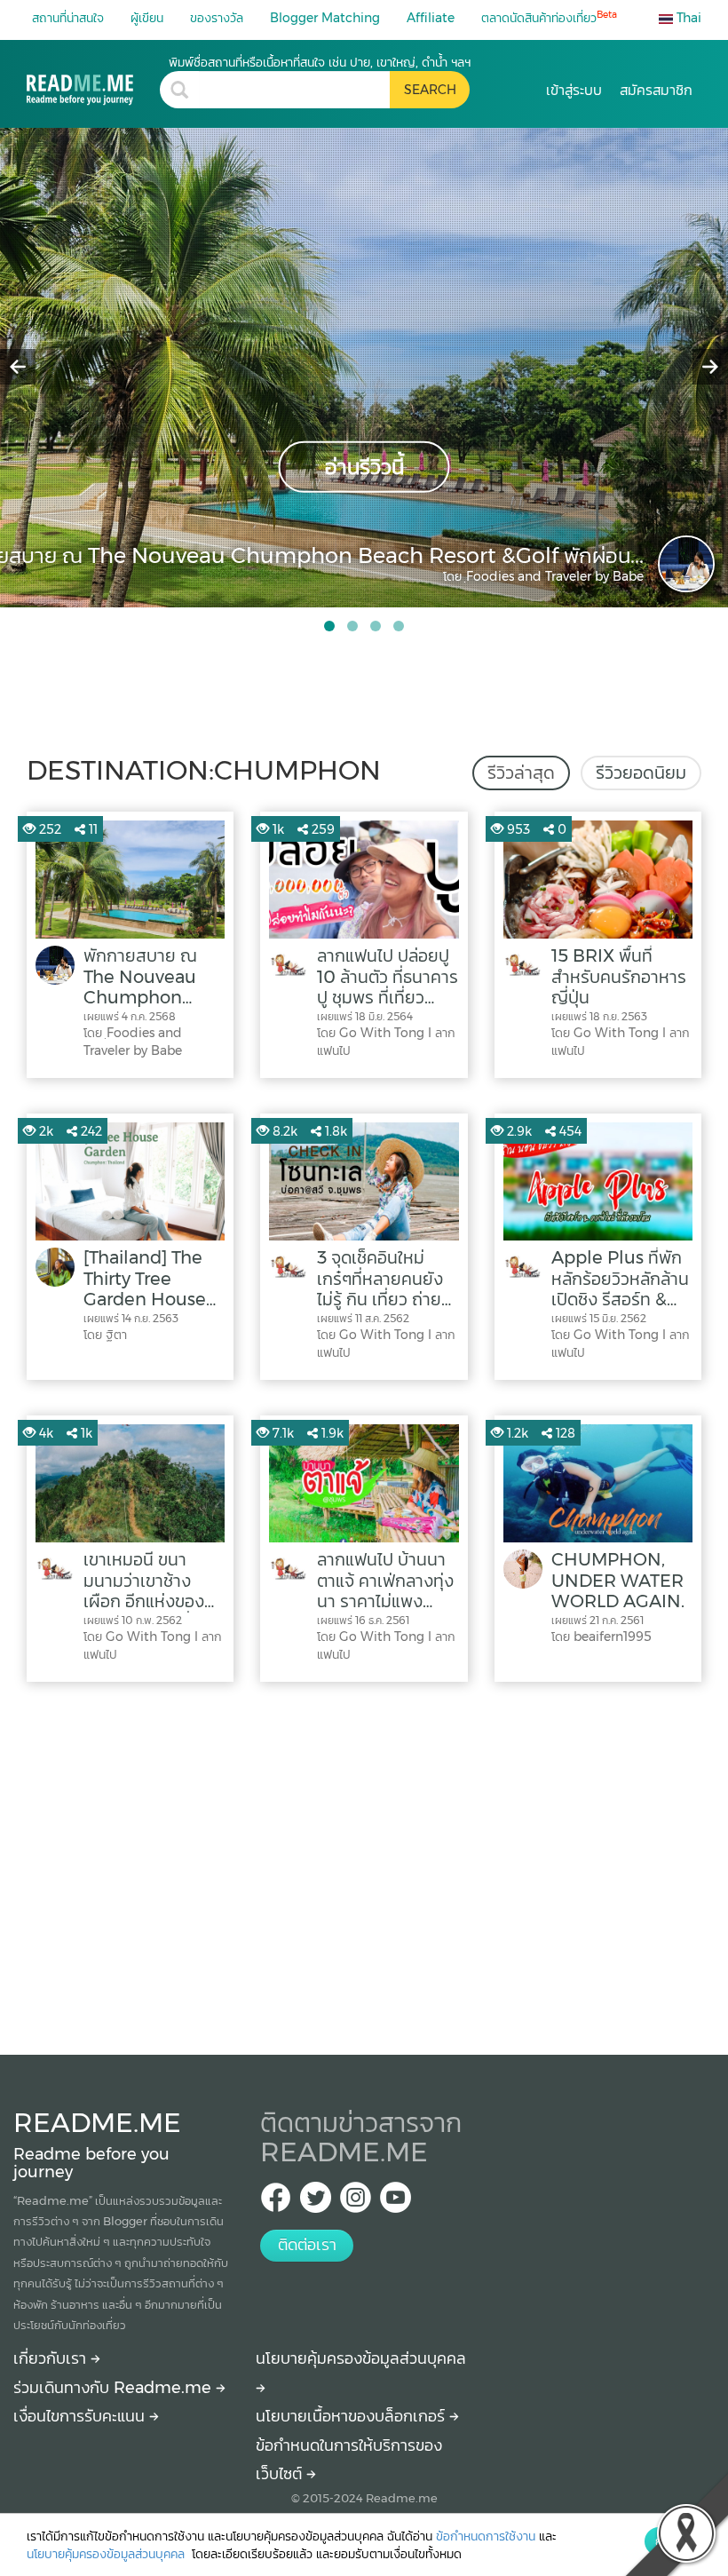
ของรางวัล (217, 18)
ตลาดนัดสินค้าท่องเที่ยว (549, 17)
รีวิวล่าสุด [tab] (521, 773)
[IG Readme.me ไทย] (356, 2203)
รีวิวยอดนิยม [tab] (641, 773)
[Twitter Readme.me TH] (316, 2203)
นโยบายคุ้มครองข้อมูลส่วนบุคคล (107, 2554)
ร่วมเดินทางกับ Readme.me (115, 2388)
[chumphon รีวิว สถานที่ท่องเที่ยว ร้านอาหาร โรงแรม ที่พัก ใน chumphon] (93, 79)
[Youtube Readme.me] (396, 2203)
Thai (687, 18)
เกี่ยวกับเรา (52, 2358)
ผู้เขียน (147, 18)
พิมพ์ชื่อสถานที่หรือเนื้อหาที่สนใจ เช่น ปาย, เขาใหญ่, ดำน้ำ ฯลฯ (320, 62)
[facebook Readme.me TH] (276, 2203)
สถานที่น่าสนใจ (68, 18)
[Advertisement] (364, 1864)
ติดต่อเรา (307, 2245)
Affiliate (431, 18)
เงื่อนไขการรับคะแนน (81, 2416)
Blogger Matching (325, 18)
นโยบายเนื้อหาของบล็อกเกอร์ (352, 2416)
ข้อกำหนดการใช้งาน (486, 2536)
